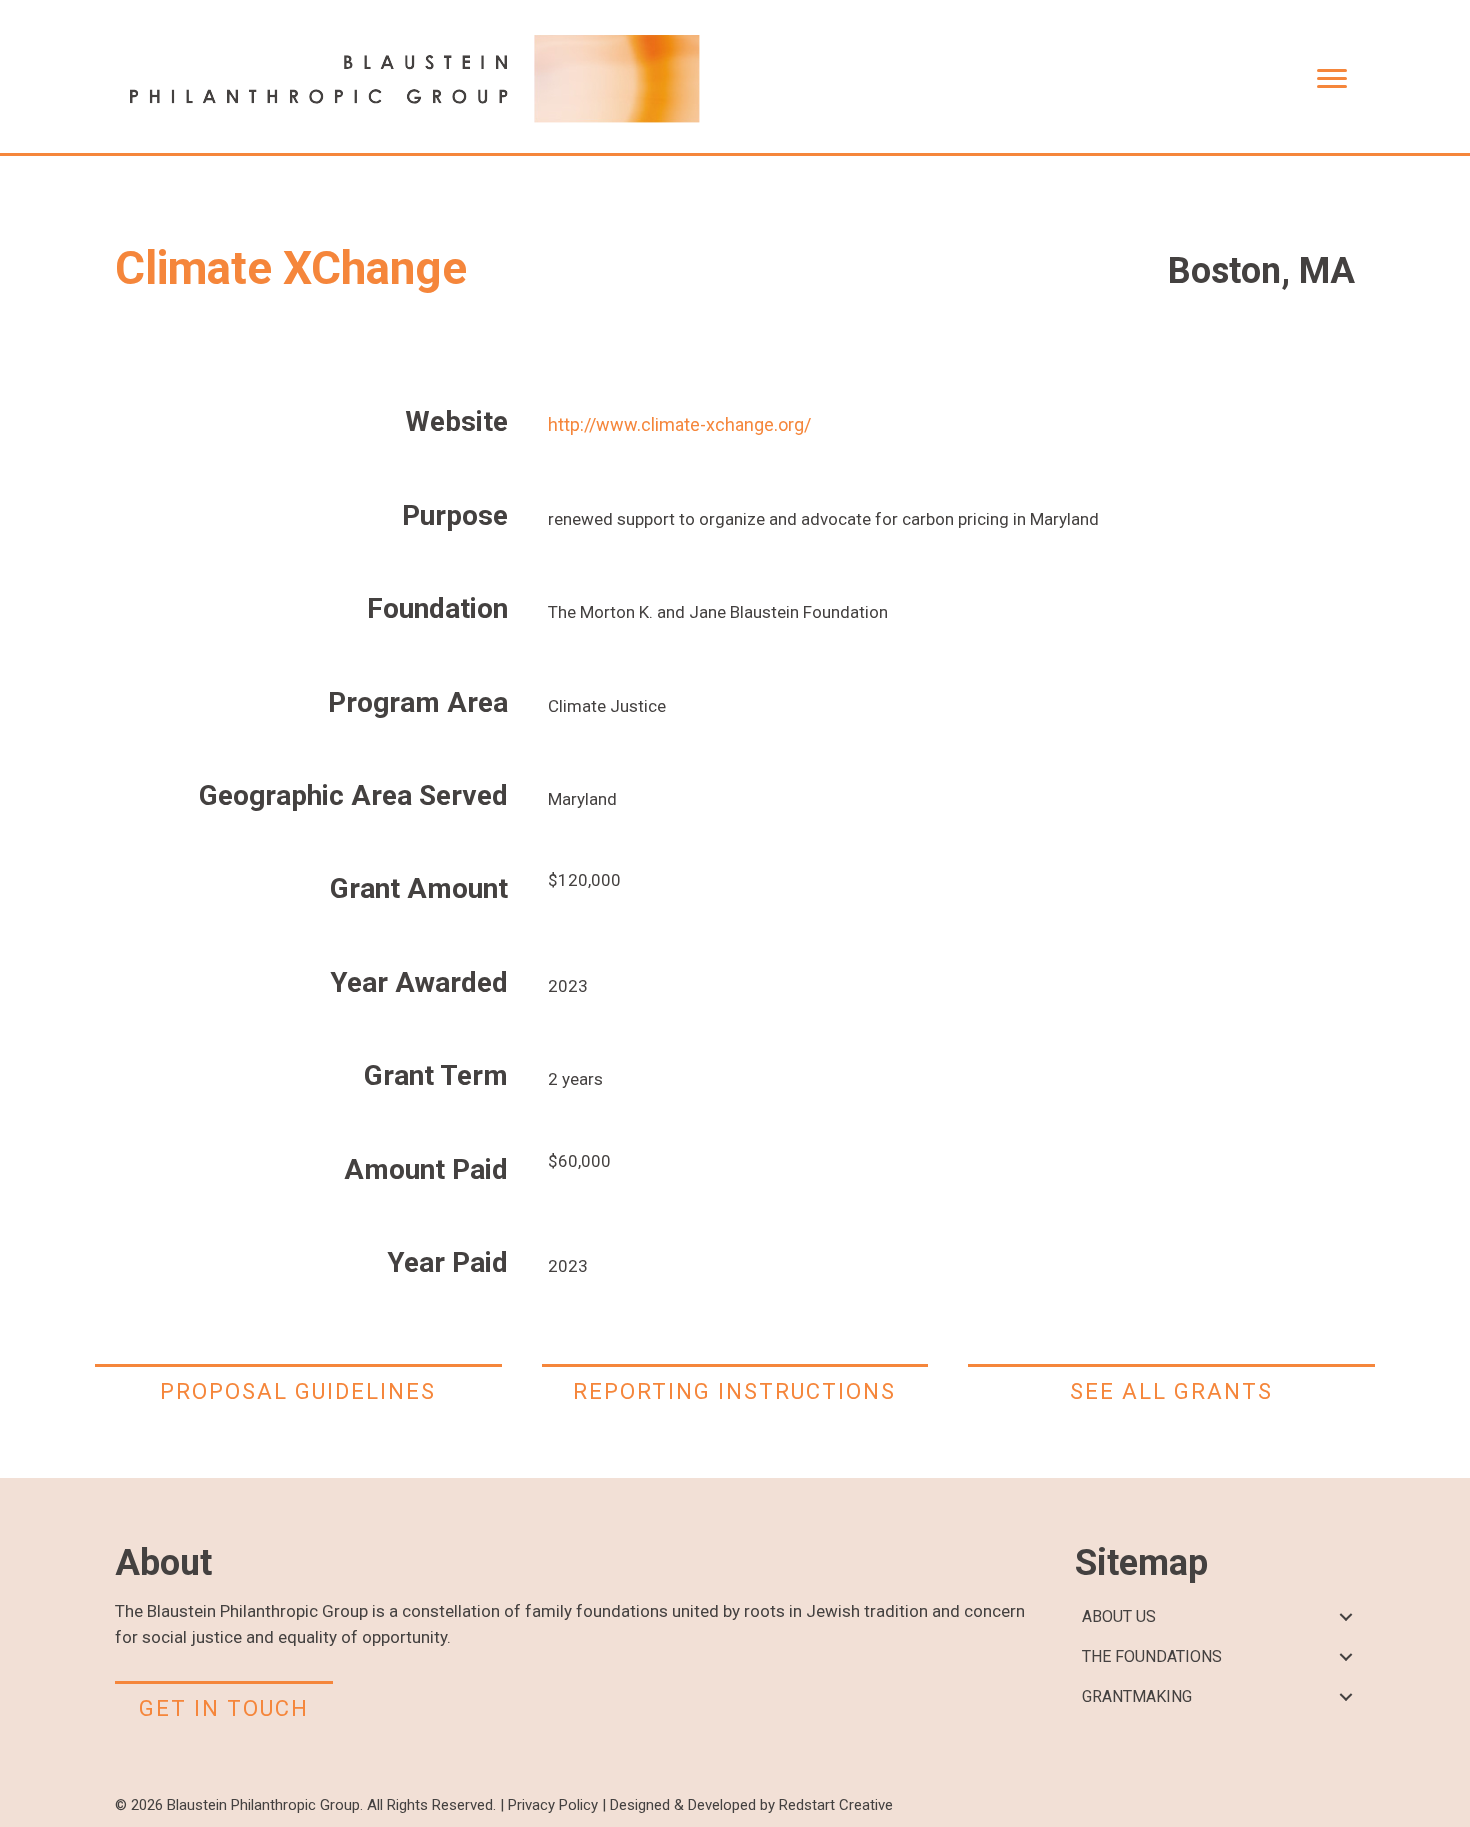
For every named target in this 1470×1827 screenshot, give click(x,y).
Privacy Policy (553, 1805)
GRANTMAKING (1137, 1696)
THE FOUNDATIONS (1152, 1656)
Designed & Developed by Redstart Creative (751, 1805)
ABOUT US (1119, 1616)
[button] (1345, 1617)
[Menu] (1332, 79)
